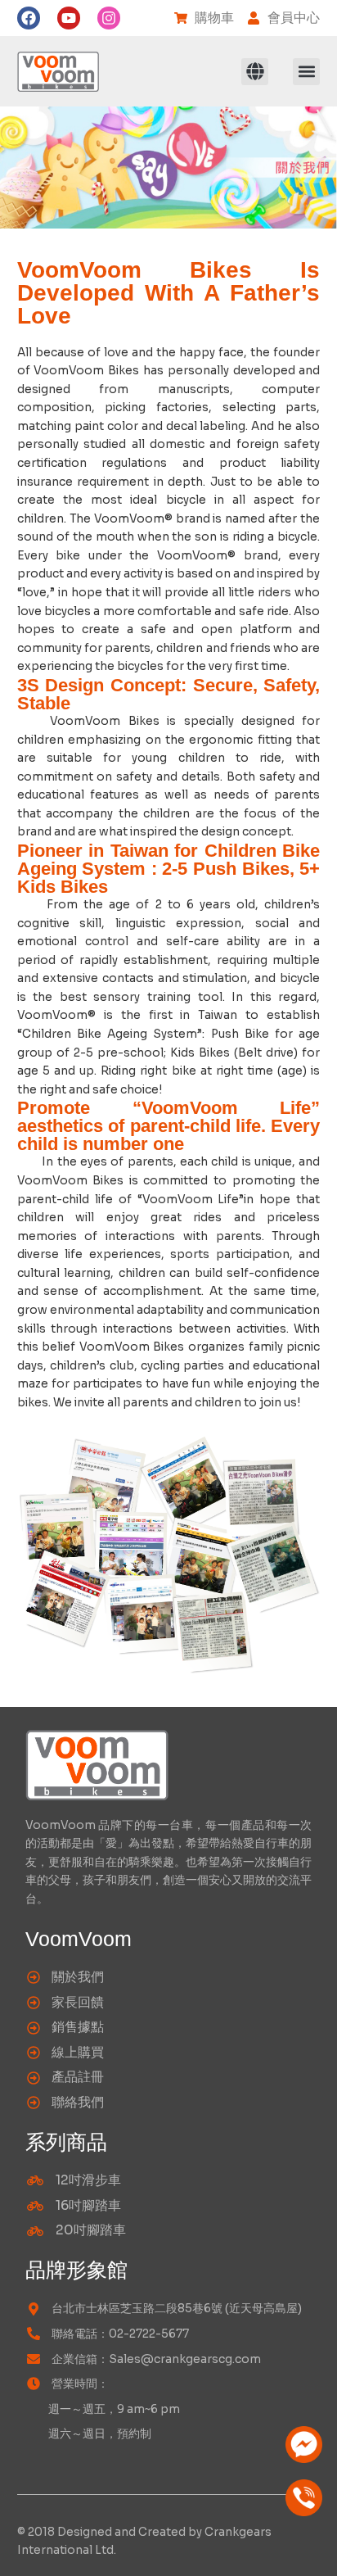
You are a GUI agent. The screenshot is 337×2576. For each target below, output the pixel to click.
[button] (255, 72)
